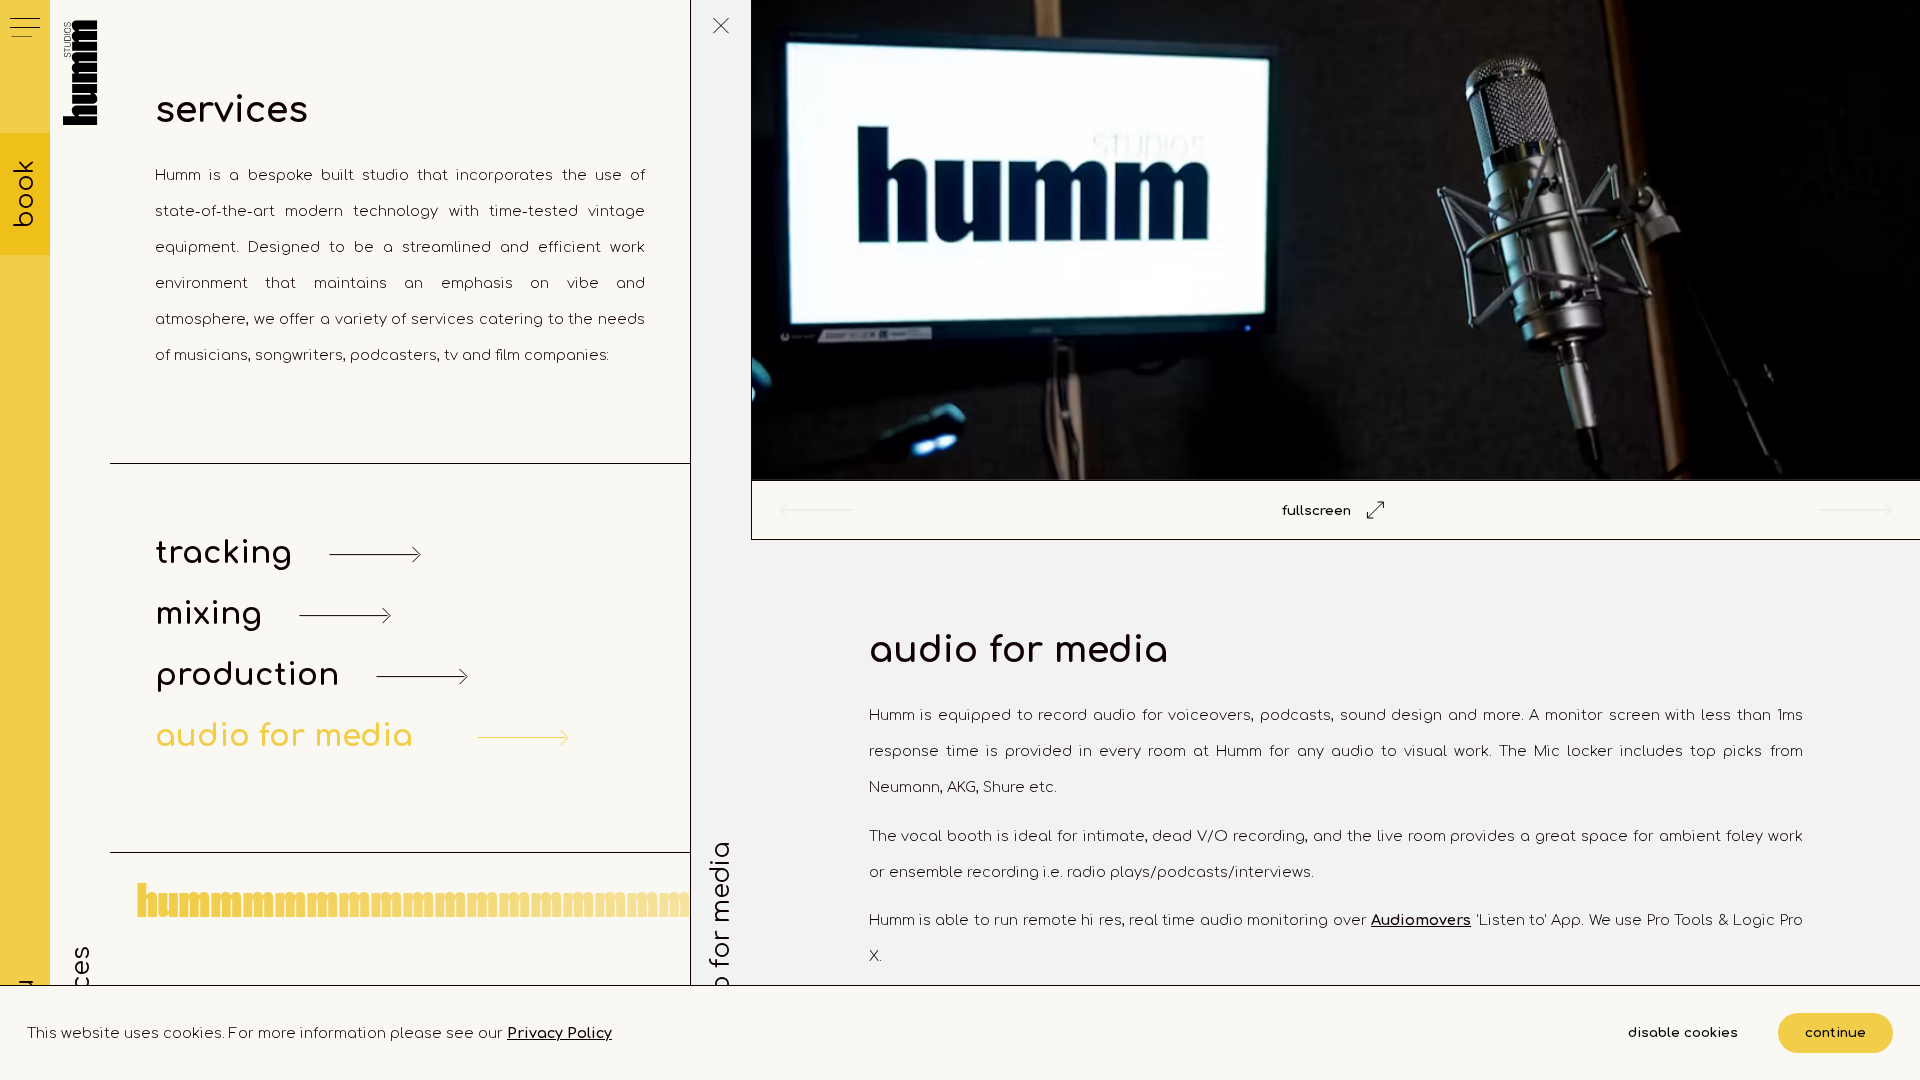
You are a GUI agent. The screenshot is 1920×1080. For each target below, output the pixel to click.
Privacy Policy (559, 1033)
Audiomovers (1421, 920)
